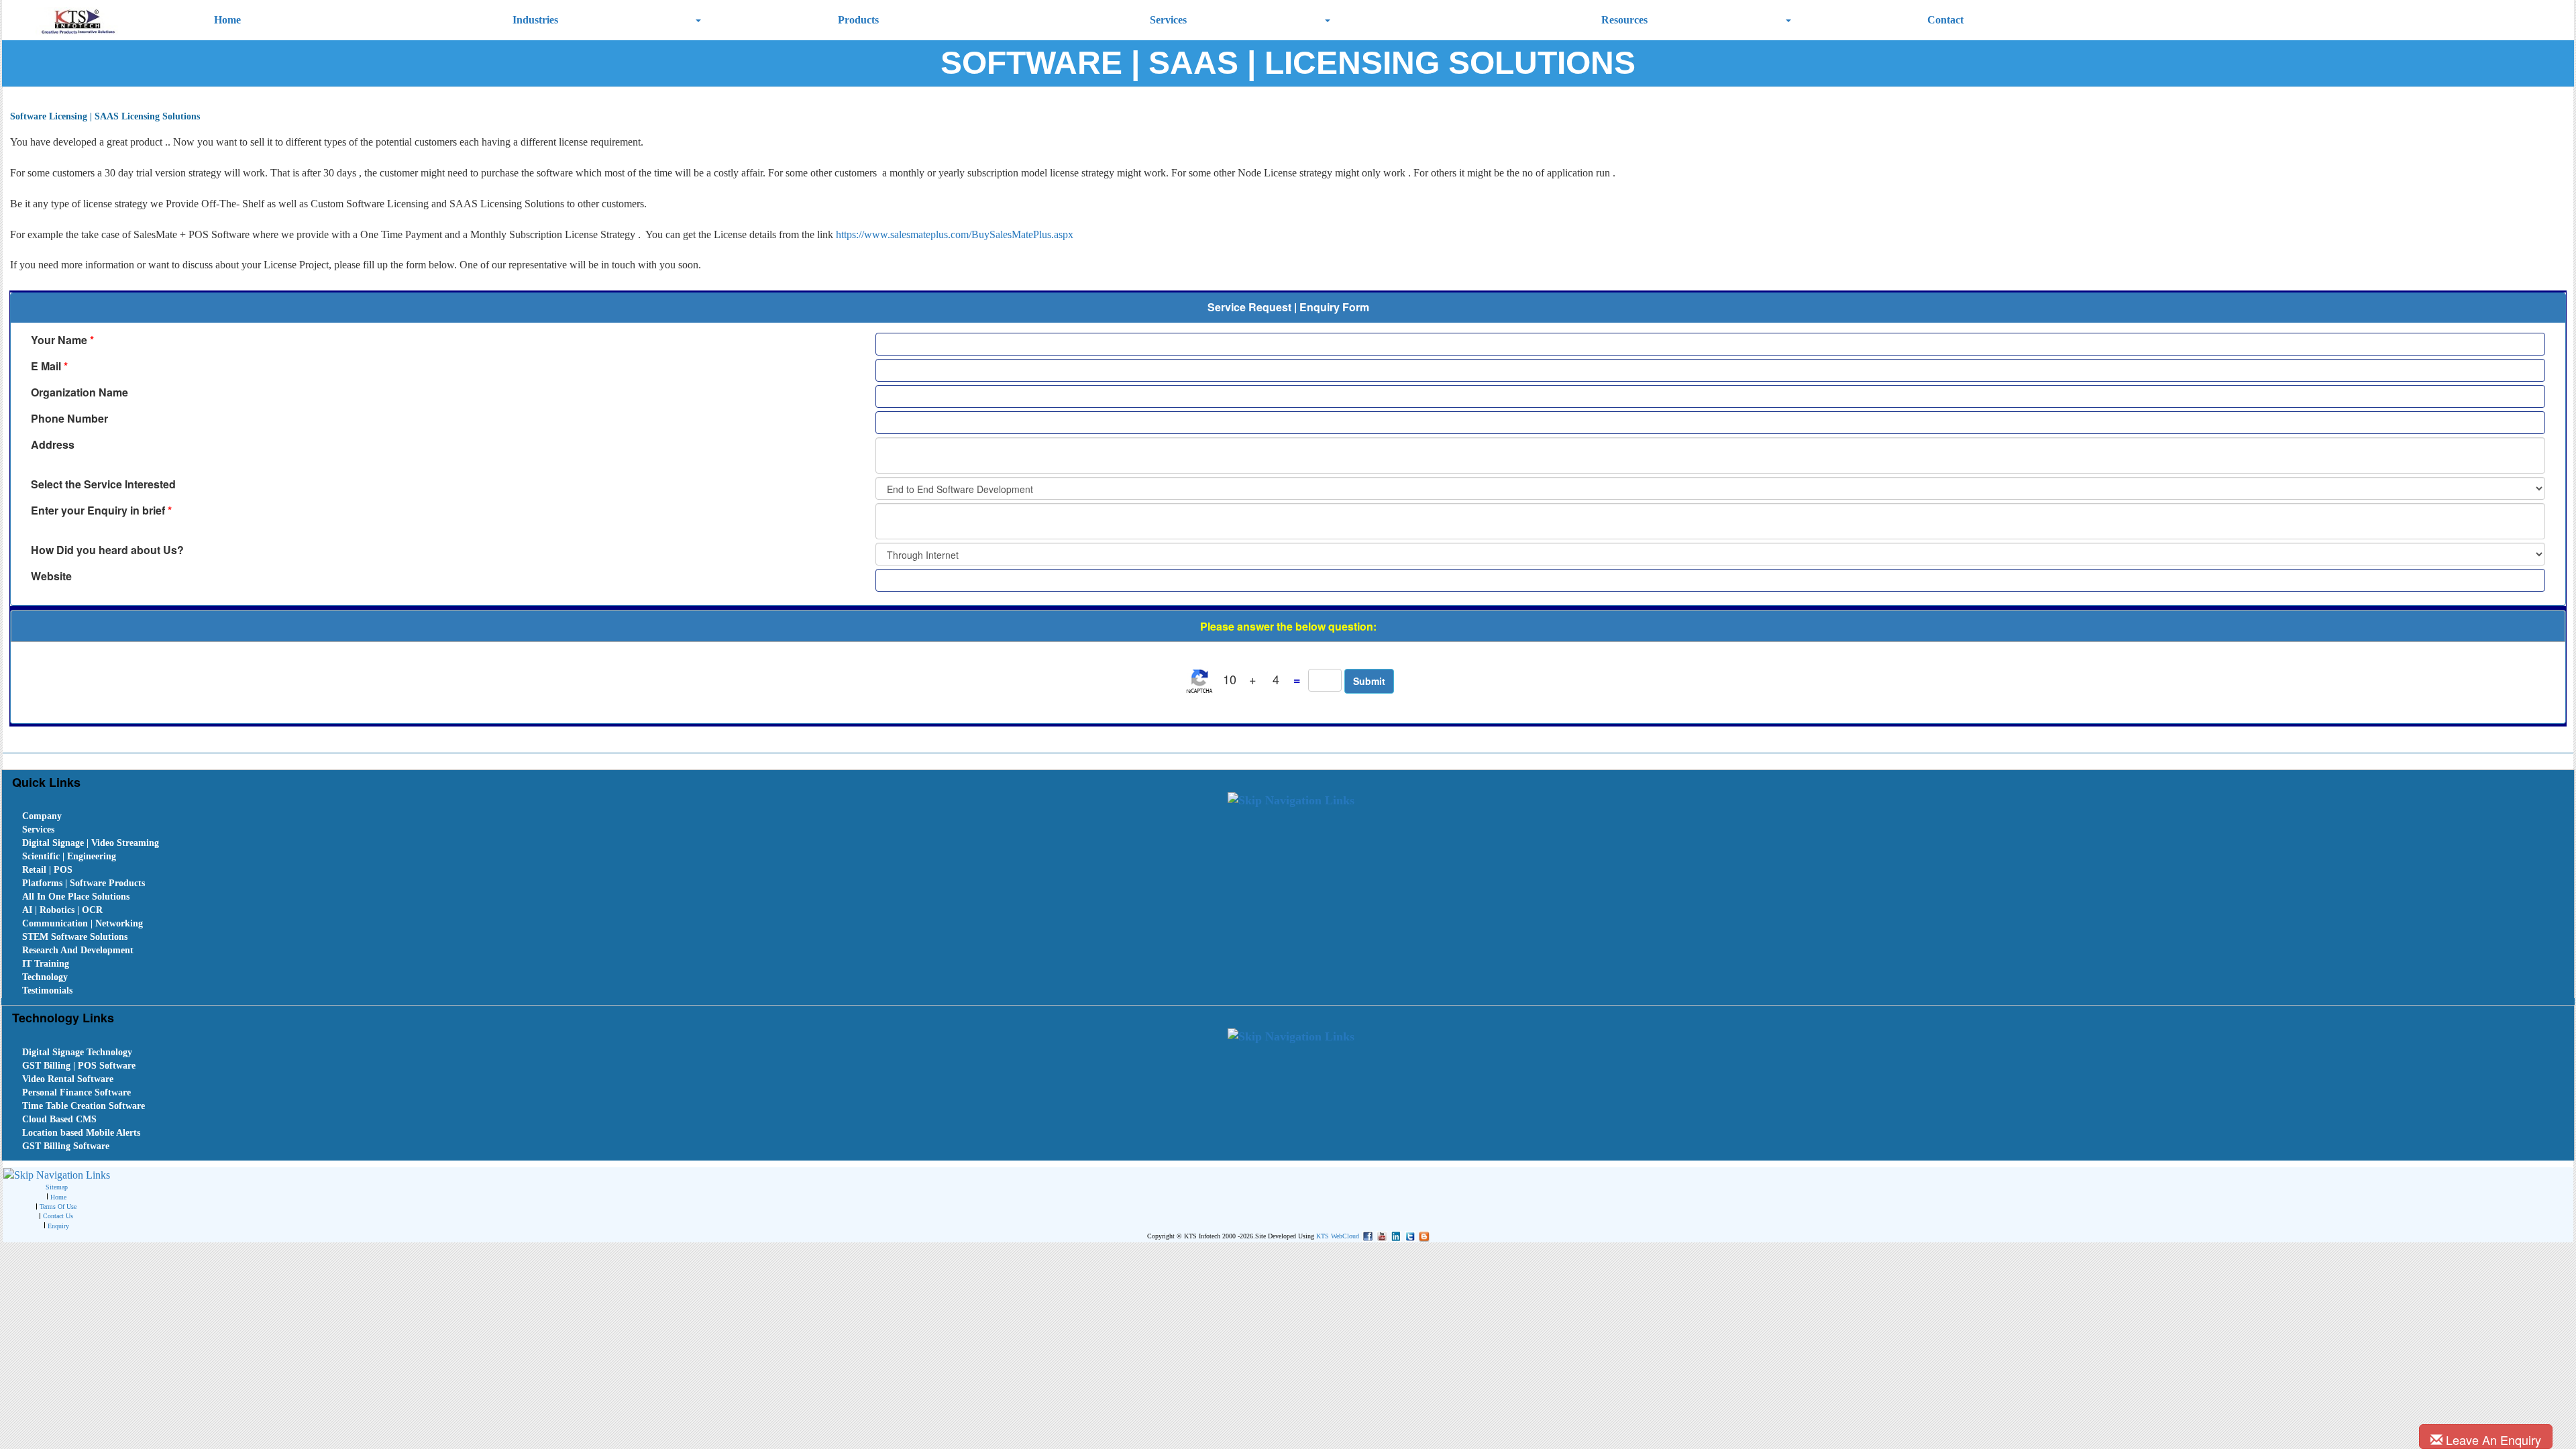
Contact (1945, 20)
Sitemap (57, 1187)
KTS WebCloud (1338, 1236)
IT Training (46, 964)
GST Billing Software (66, 1146)
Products (858, 20)
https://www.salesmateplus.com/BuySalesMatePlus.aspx (955, 234)
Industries (535, 20)
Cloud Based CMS (59, 1119)
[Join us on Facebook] (1366, 1235)
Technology (45, 977)
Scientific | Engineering (69, 856)
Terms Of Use (58, 1206)
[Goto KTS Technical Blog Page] (1423, 1235)
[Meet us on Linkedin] (1394, 1235)
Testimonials (47, 990)
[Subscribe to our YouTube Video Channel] (1380, 1235)
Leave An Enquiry (2492, 1440)
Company (42, 816)
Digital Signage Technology (77, 1052)
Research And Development (78, 950)
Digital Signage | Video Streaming (91, 843)
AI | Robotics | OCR (62, 910)
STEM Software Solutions (75, 937)
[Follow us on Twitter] (1408, 1235)
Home (227, 20)
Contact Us (58, 1216)
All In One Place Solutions (76, 897)
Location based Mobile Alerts (81, 1133)
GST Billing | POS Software (79, 1066)
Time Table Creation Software (84, 1106)
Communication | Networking (83, 923)
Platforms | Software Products (84, 883)
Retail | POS (47, 870)
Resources (1624, 20)
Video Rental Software (68, 1079)
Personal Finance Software (76, 1092)
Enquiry (58, 1226)
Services (1168, 20)
